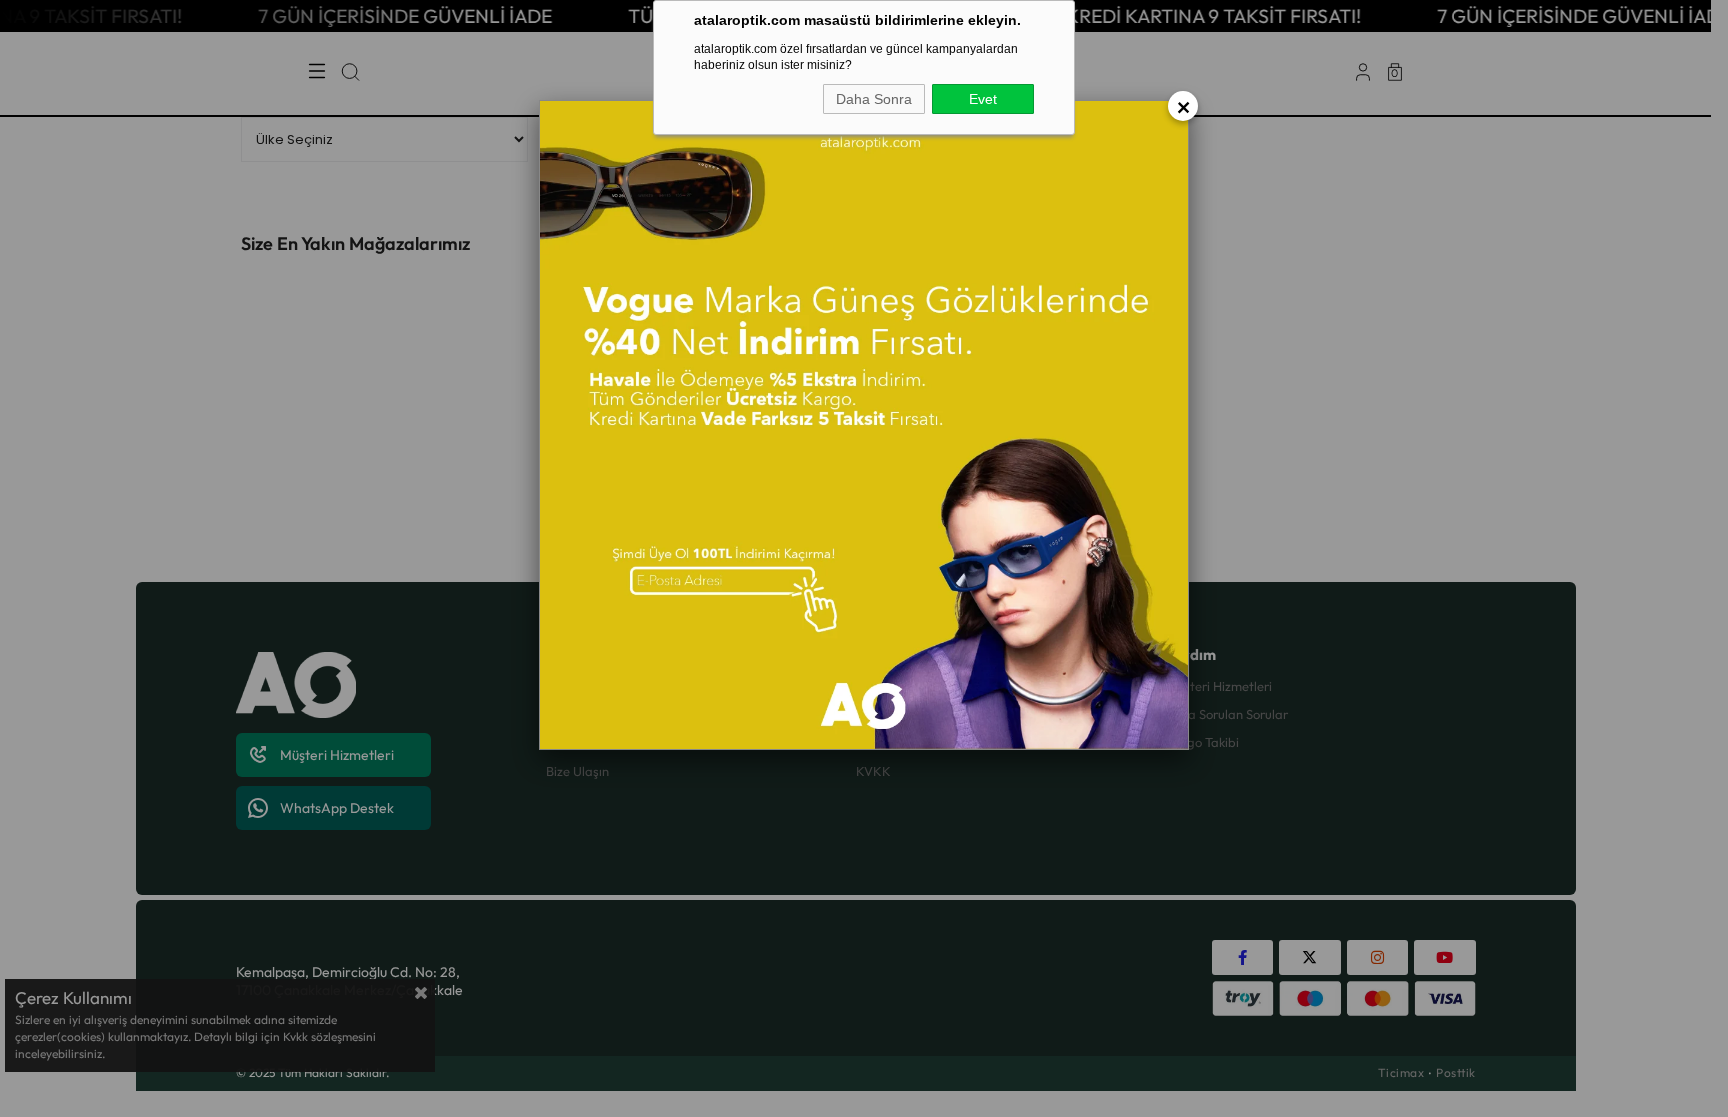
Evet (983, 99)
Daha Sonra (874, 99)
